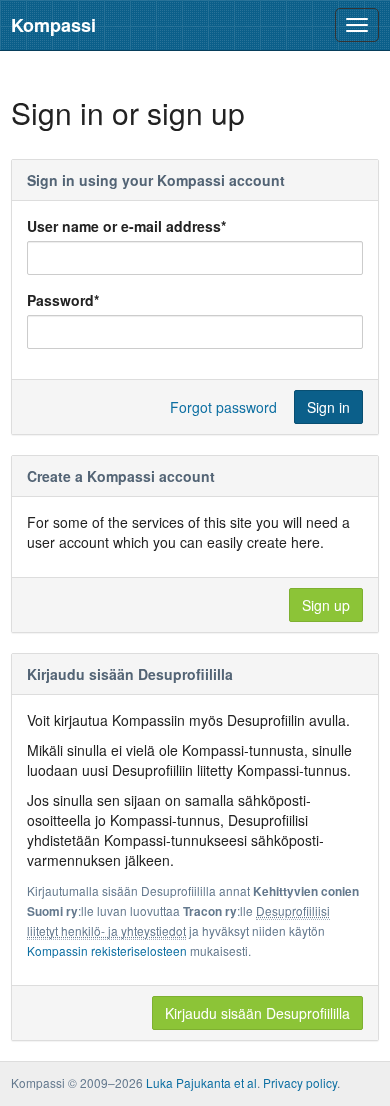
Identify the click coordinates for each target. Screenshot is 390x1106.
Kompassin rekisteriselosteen (107, 950)
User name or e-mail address (126, 226)
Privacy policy (300, 1082)
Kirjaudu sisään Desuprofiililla (257, 1013)
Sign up (326, 605)
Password (63, 300)
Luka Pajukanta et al (201, 1082)
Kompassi (53, 25)
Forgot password (223, 407)
